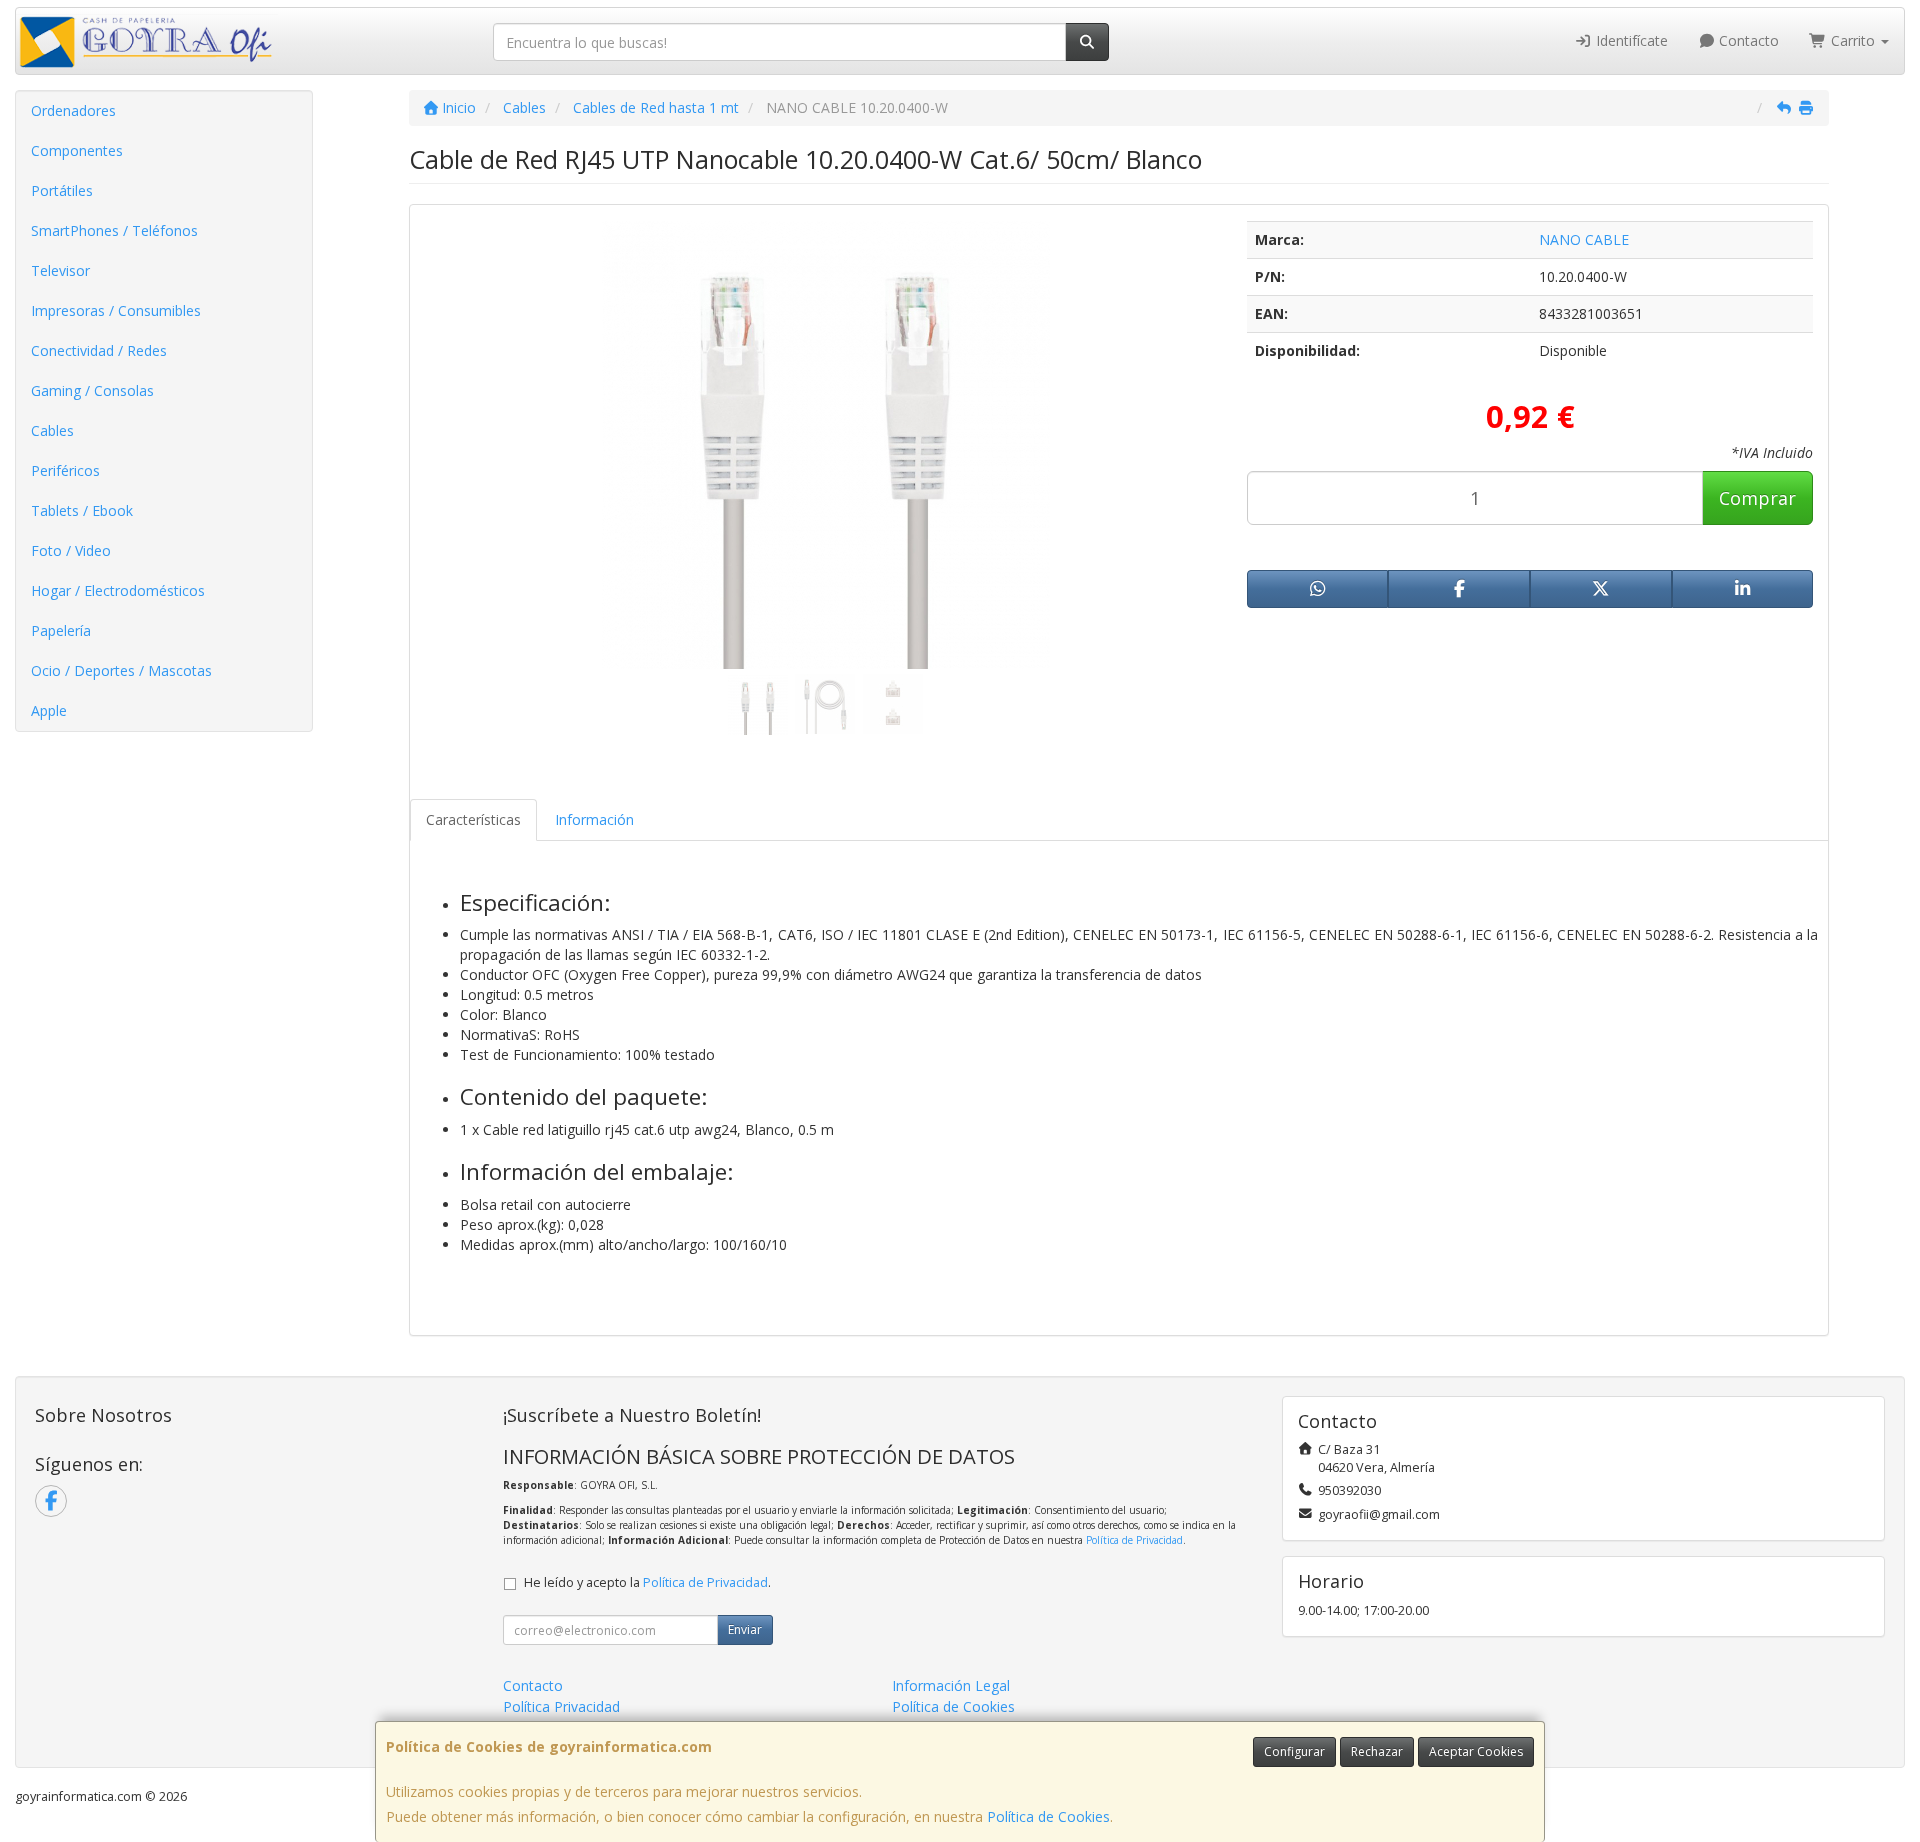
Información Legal (951, 1685)
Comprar (1757, 498)
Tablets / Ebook (82, 510)
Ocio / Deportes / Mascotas (121, 670)
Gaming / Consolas (92, 390)
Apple (49, 710)
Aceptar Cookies (1476, 1751)
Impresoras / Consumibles (116, 310)
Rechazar (1377, 1751)
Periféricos (65, 470)
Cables (52, 430)
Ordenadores (73, 110)
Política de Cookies (1048, 1816)
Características (473, 819)
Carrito (1853, 40)
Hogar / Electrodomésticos (118, 590)
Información (594, 819)
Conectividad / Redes (99, 350)
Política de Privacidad (1134, 1540)
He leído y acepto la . (647, 1582)
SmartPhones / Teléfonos (114, 230)
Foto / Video (71, 550)
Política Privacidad (561, 1706)
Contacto (1747, 40)
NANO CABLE (1584, 239)
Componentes (77, 150)
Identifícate (1630, 40)
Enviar (745, 1629)
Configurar (1294, 1751)
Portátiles (62, 190)
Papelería (61, 630)
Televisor (60, 270)
